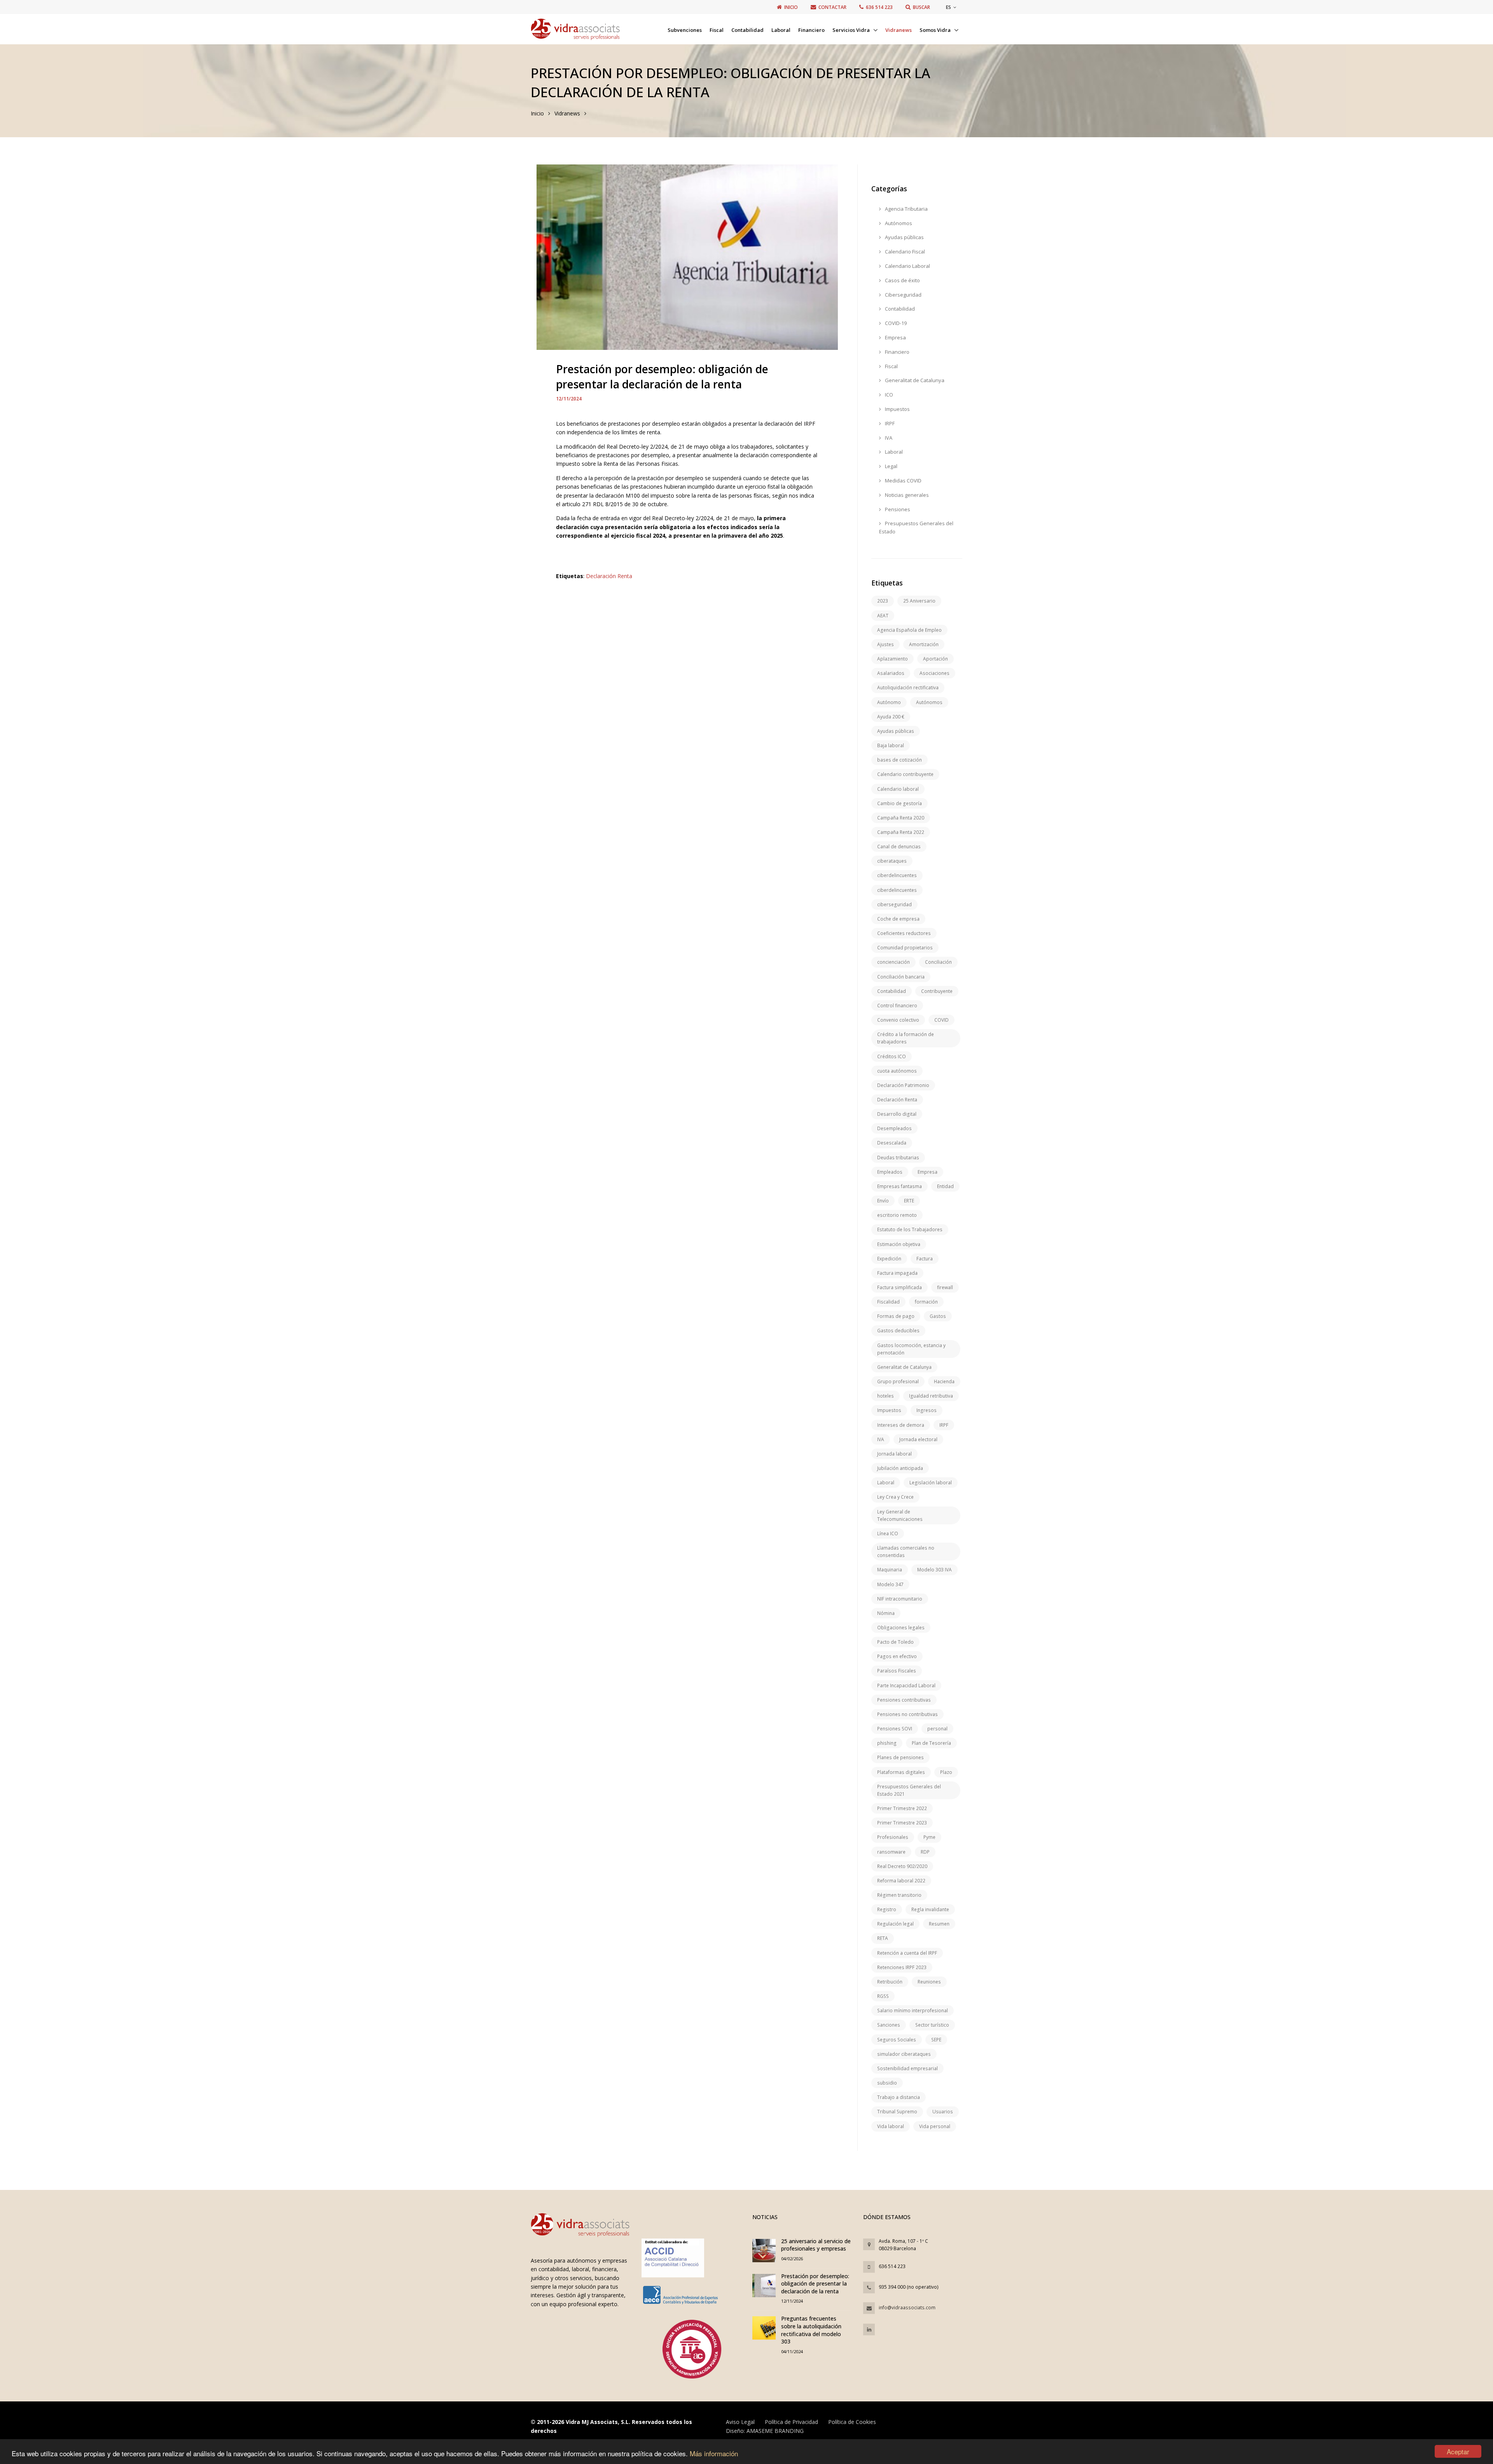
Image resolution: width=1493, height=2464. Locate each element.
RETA (883, 1938)
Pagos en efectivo (897, 1656)
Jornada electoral (918, 1439)
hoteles (885, 1396)
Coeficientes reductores (904, 933)
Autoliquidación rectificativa (908, 688)
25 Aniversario (919, 601)
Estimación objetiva (899, 1244)
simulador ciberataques (904, 2054)
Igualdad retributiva (931, 1396)
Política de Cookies (852, 2422)
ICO (888, 395)
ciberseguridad (894, 904)
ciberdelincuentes (897, 875)
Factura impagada (897, 1273)
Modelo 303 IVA (934, 1570)
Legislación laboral (931, 1483)
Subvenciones (685, 30)
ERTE (909, 1201)
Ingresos (927, 1410)
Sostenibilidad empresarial (907, 2068)
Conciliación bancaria (901, 977)
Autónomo (889, 702)
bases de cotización (899, 760)
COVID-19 (895, 323)
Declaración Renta (609, 576)
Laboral (781, 30)
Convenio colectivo (898, 1020)
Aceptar (1458, 2451)
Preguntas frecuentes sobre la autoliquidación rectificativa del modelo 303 (811, 2330)
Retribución (890, 1982)
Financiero (811, 30)
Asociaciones (934, 673)
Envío (883, 1201)
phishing (887, 1743)
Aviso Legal (740, 2422)
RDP (925, 1852)
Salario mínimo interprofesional (913, 2011)
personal (937, 1729)
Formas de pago (896, 1316)
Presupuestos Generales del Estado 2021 (909, 1790)
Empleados (890, 1172)
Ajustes (885, 644)
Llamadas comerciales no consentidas (906, 1552)
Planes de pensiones (900, 1757)
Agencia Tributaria (906, 209)
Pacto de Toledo (895, 1642)
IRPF (889, 423)
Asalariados (891, 673)
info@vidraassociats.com (907, 2308)
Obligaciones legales (901, 1628)
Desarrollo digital (897, 1114)
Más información (714, 2453)
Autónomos (898, 223)
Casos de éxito (902, 280)
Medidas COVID (903, 481)
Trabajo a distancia (899, 2097)
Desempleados (894, 1128)
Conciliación (938, 962)
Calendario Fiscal (904, 252)
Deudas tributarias (898, 1158)
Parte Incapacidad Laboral (906, 1685)
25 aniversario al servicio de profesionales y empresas (816, 2245)
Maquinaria (890, 1570)
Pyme (929, 1837)
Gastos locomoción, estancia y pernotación (911, 1349)
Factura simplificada (899, 1287)
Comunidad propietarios (905, 948)
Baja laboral (891, 745)
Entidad (945, 1186)
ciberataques (892, 861)
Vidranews (899, 30)
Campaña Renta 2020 (901, 818)
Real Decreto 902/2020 (902, 1866)
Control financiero (897, 1006)
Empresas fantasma (899, 1186)
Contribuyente (937, 991)
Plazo (946, 1772)
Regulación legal (895, 1924)
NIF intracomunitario (900, 1599)
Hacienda (944, 1381)
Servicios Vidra (852, 30)
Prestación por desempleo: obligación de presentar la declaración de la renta (815, 2284)
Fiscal (717, 30)
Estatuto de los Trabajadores (910, 1229)
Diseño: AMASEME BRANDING (765, 2431)
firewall (945, 1287)
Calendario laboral (898, 789)
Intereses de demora (901, 1425)
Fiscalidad (888, 1302)
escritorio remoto (897, 1215)
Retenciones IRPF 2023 (902, 1967)
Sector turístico (932, 2025)
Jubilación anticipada (900, 1468)
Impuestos (897, 409)
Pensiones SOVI (895, 1729)
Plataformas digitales (901, 1772)
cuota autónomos (897, 1071)
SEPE (936, 2040)
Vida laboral (891, 2126)
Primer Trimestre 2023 (902, 1823)
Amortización (924, 644)
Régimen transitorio (899, 1895)
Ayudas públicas (904, 237)
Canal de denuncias (899, 847)
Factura (925, 1259)
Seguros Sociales (897, 2040)
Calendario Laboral (907, 266)
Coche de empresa (898, 919)
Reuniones (929, 1982)
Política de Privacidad (791, 2422)
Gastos (938, 1316)
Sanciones (889, 2025)
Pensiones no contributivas (907, 1714)
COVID (941, 1020)
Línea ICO (888, 1533)
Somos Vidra (936, 30)
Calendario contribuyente (905, 774)
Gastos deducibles (898, 1331)
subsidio (887, 2083)
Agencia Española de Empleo (909, 630)
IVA (888, 438)
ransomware (891, 1852)
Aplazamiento (892, 659)
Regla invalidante (930, 1909)
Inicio (537, 113)
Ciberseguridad (903, 295)
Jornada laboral (894, 1454)
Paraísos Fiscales (897, 1671)
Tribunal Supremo (897, 2112)
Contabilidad (747, 30)
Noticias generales (906, 495)
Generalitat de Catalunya (914, 380)
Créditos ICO (892, 1056)
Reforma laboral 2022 (901, 1881)
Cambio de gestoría (899, 803)
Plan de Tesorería (931, 1743)
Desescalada (892, 1143)
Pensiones (897, 509)
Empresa (895, 337)
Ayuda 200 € (891, 717)
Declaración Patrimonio (903, 1085)
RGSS (883, 1996)
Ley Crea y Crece (895, 1497)
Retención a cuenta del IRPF (907, 1953)
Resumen (939, 1924)
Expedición (889, 1259)
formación (926, 1302)
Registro (887, 1909)
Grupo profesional (898, 1381)
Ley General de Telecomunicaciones (900, 1515)
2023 (883, 601)
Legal (891, 466)
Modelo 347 (890, 1584)
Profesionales (893, 1837)
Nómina (886, 1613)
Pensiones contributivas (904, 1700)
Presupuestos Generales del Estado (916, 527)
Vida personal (935, 2126)
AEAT (883, 616)
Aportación (935, 659)
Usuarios (943, 2112)
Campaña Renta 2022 (901, 832)
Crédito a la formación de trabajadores (906, 1038)
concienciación (893, 962)
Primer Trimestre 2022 (902, 1808)
